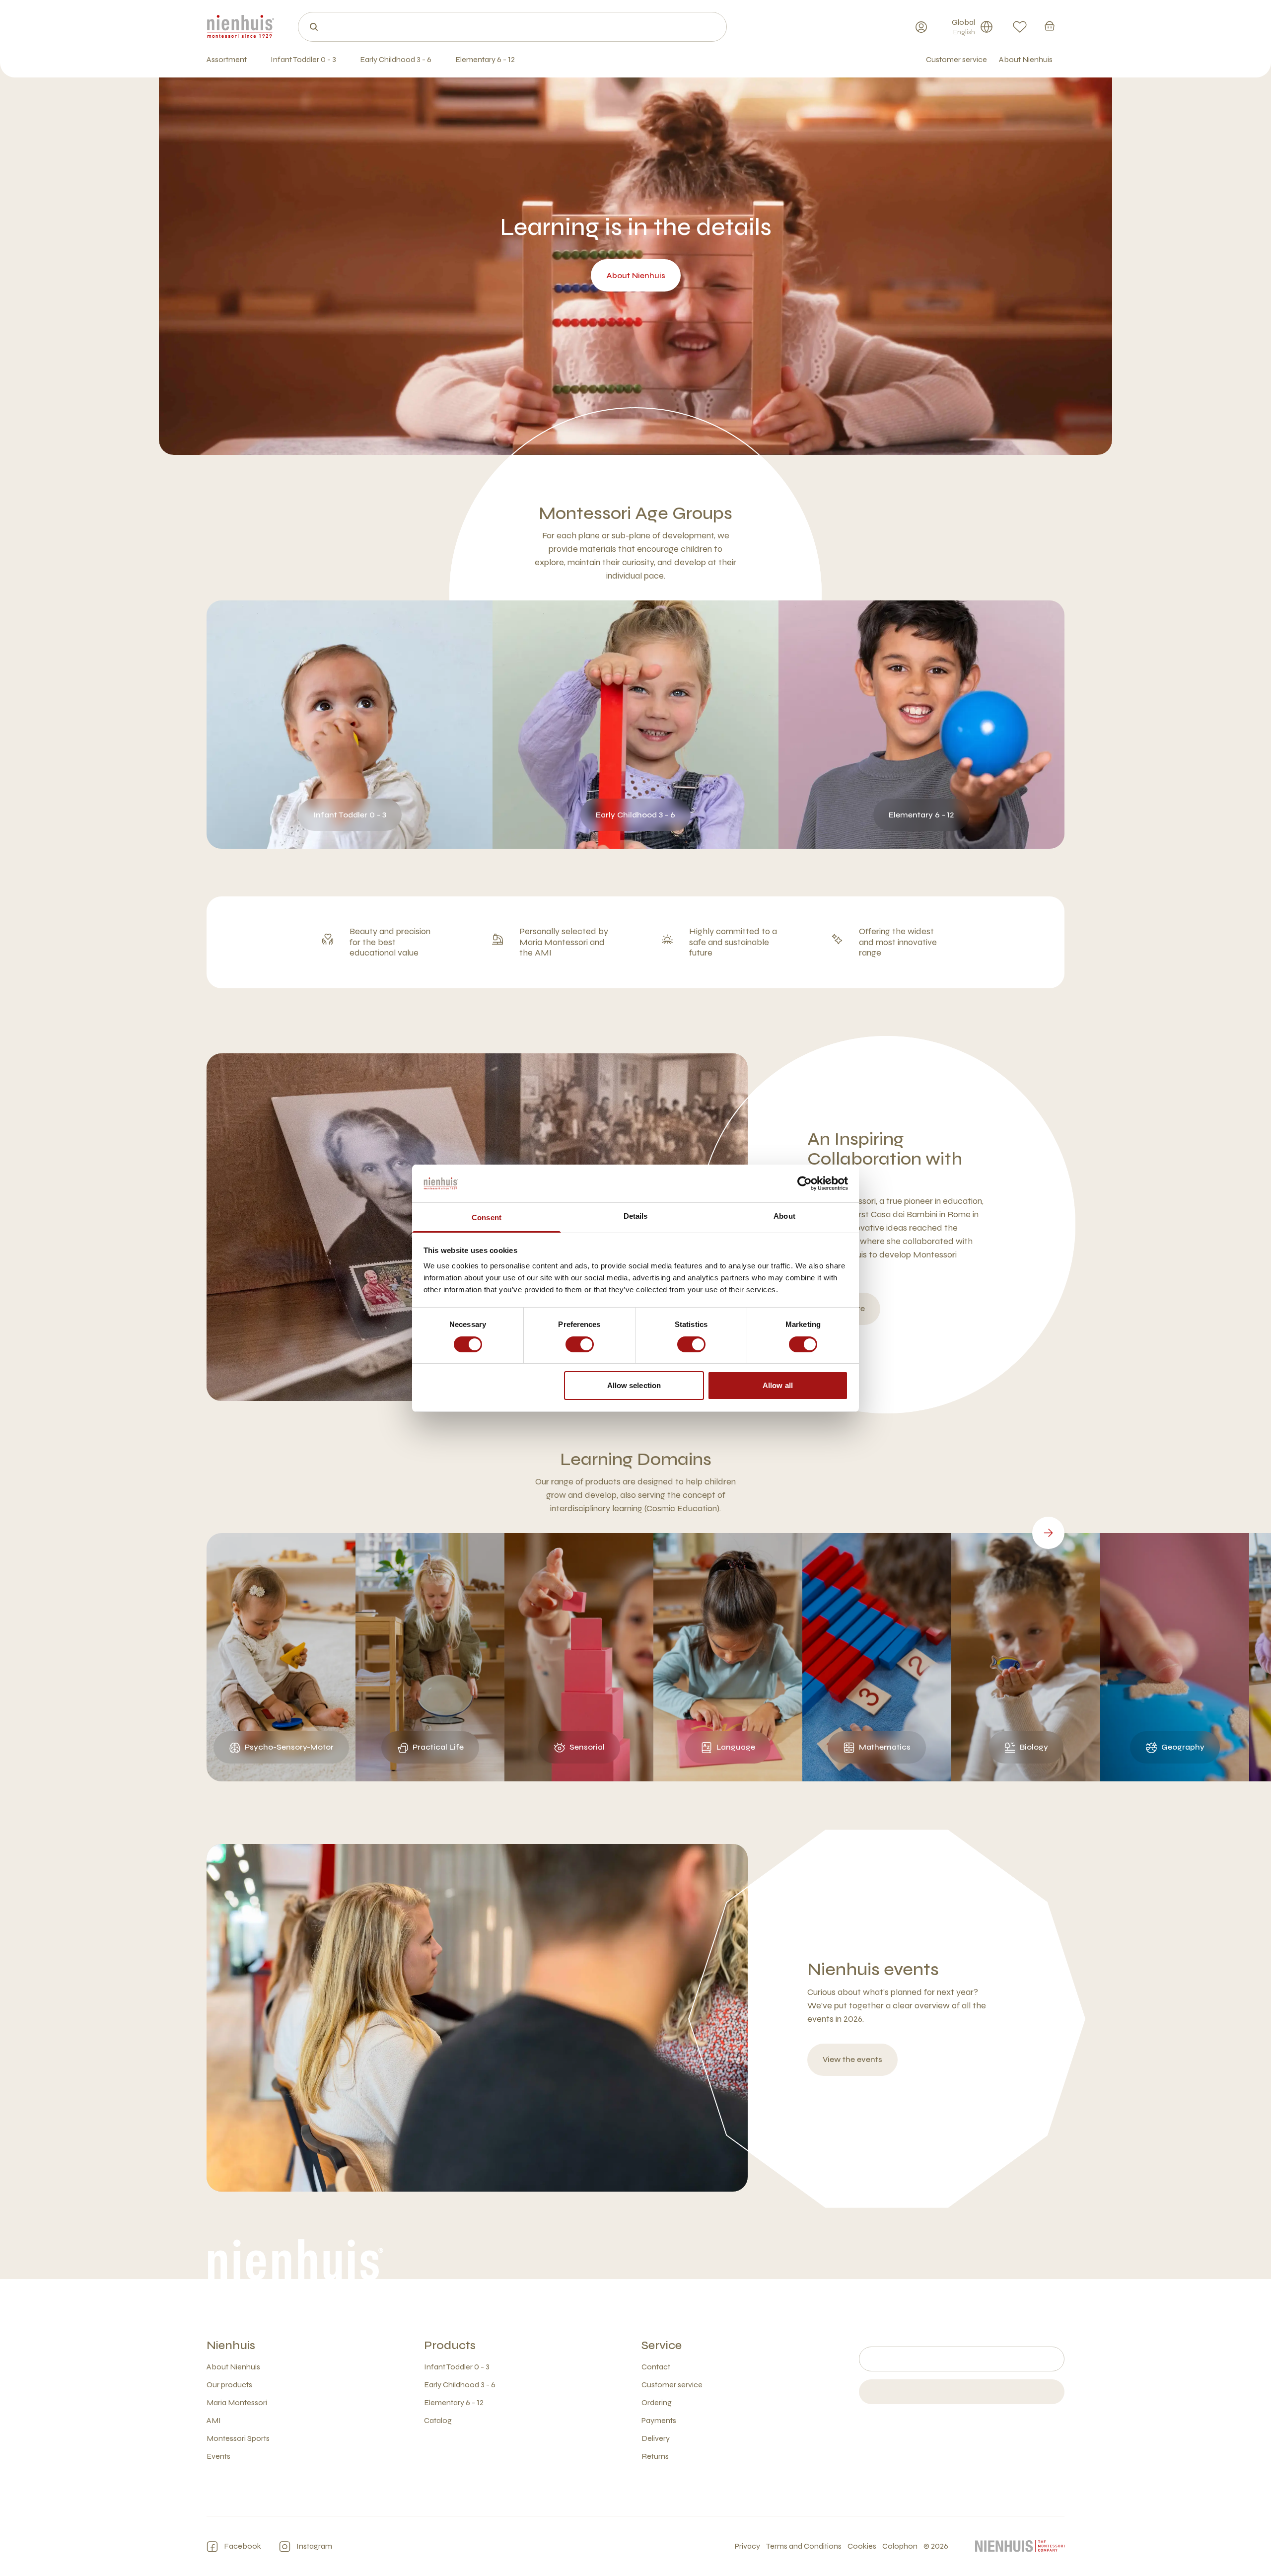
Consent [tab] (487, 1217)
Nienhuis (231, 2345)
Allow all (778, 1385)
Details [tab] (636, 1216)
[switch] (580, 1344)
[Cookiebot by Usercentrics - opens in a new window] (805, 1183)
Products (450, 2345)
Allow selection (634, 1385)
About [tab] (784, 1216)
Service (662, 2345)
